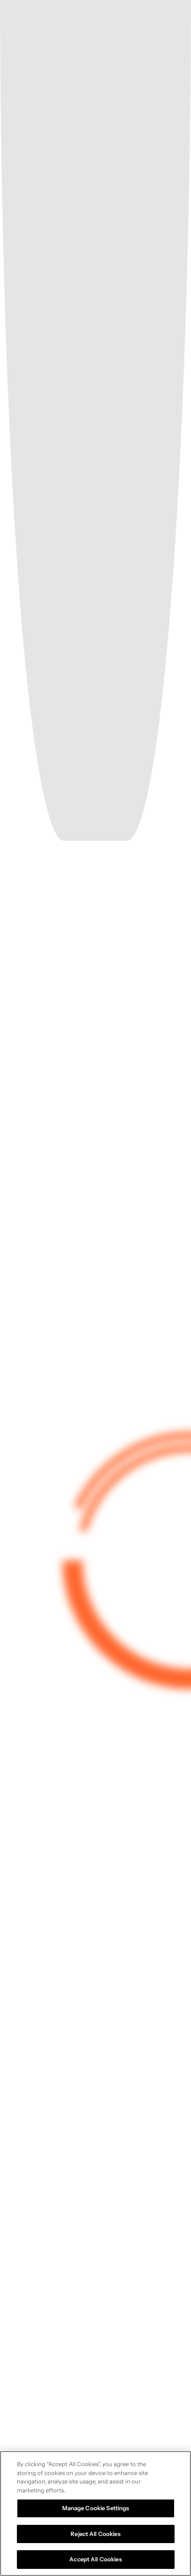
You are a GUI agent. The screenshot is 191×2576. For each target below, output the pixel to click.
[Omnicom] (88, 21)
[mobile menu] (173, 20)
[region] (95, 2514)
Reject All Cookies (95, 2534)
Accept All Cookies (95, 2559)
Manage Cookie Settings (96, 2508)
